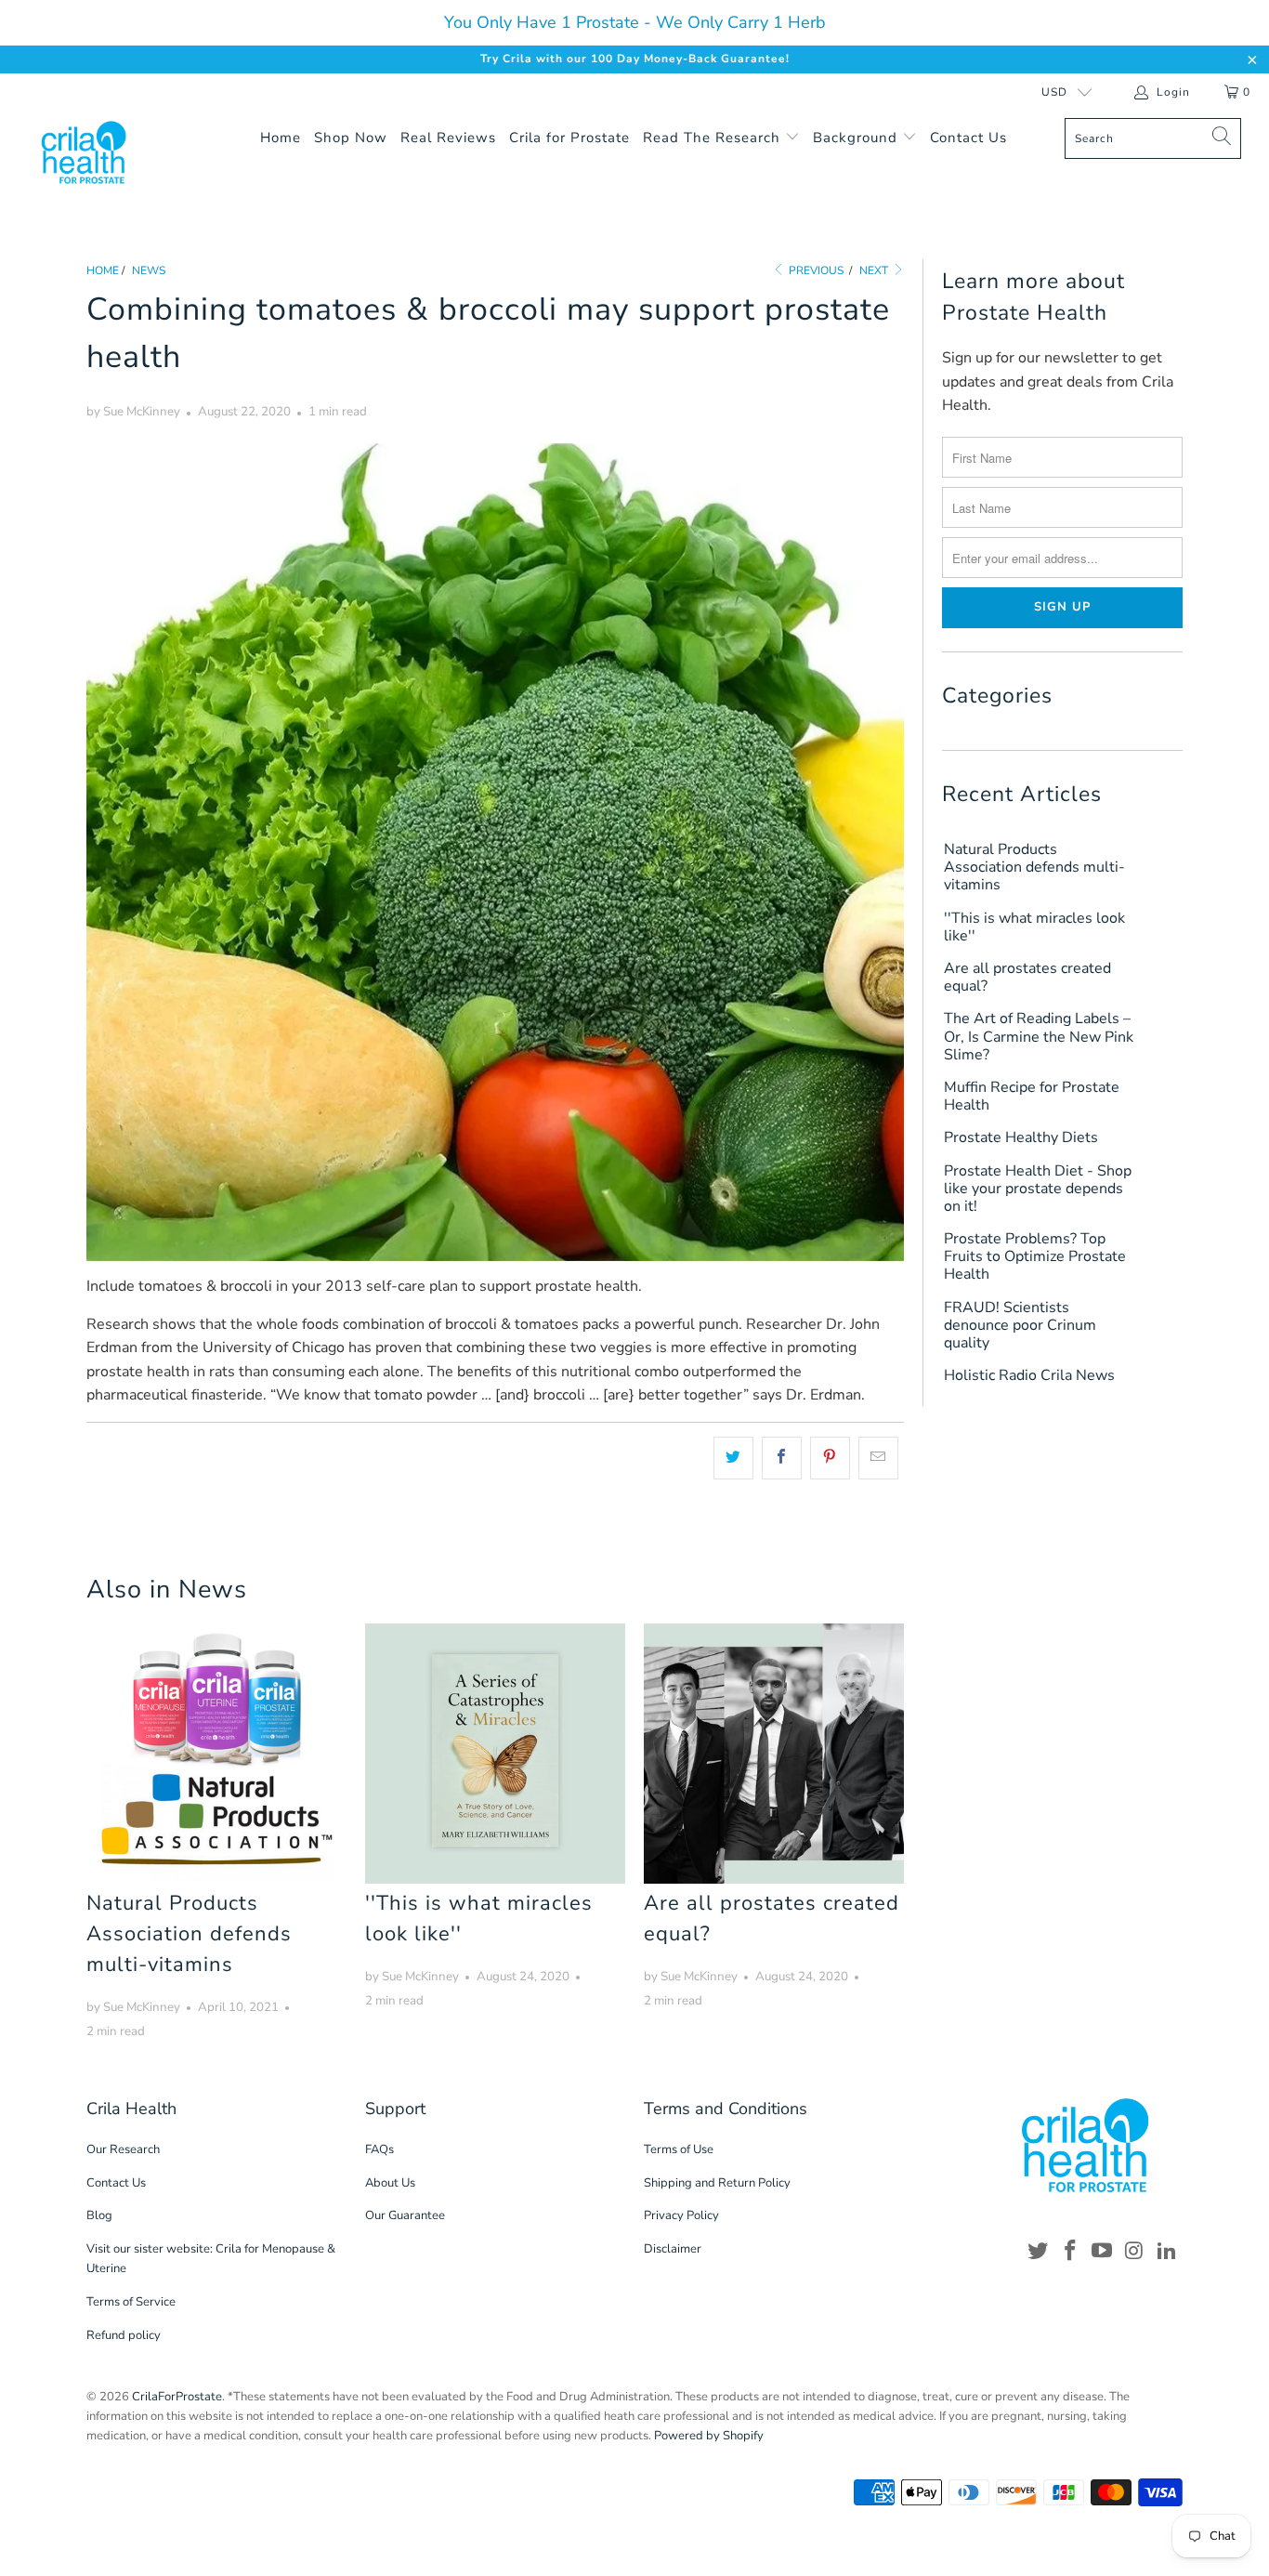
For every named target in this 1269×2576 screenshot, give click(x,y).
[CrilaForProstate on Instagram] (1135, 2252)
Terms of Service (131, 2302)
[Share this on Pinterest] (830, 1458)
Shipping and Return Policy (717, 2183)
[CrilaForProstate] (111, 152)
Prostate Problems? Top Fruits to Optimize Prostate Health (1035, 1257)
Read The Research (714, 138)
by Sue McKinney (133, 412)
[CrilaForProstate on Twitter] (1039, 2252)
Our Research (123, 2149)
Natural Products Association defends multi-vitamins (189, 1934)
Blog (99, 2215)
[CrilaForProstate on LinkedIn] (1167, 2252)
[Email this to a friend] (878, 1458)
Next (875, 270)
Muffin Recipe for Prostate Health (1032, 1097)
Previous (815, 270)
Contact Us (968, 138)
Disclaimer (673, 2249)
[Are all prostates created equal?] (774, 1754)
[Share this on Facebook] (782, 1458)
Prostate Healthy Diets (1021, 1138)
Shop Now (351, 138)
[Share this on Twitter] (733, 1458)
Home (281, 138)
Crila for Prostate (569, 138)
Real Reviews (448, 138)
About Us (390, 2183)
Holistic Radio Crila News (1029, 1376)
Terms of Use (679, 2149)
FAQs (379, 2149)
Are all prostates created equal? (1027, 978)
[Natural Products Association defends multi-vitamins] (216, 1754)
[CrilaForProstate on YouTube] (1103, 2252)
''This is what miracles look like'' (1034, 927)
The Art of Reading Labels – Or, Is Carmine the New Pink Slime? (1039, 1037)
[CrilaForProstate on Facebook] (1070, 2252)
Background (857, 138)
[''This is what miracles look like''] (495, 1754)
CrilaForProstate (177, 2397)
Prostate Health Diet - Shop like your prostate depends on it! (1038, 1189)
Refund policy (124, 2335)
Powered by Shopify (709, 2436)
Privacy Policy (681, 2215)
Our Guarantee (405, 2215)
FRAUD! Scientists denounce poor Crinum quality (1020, 1326)
